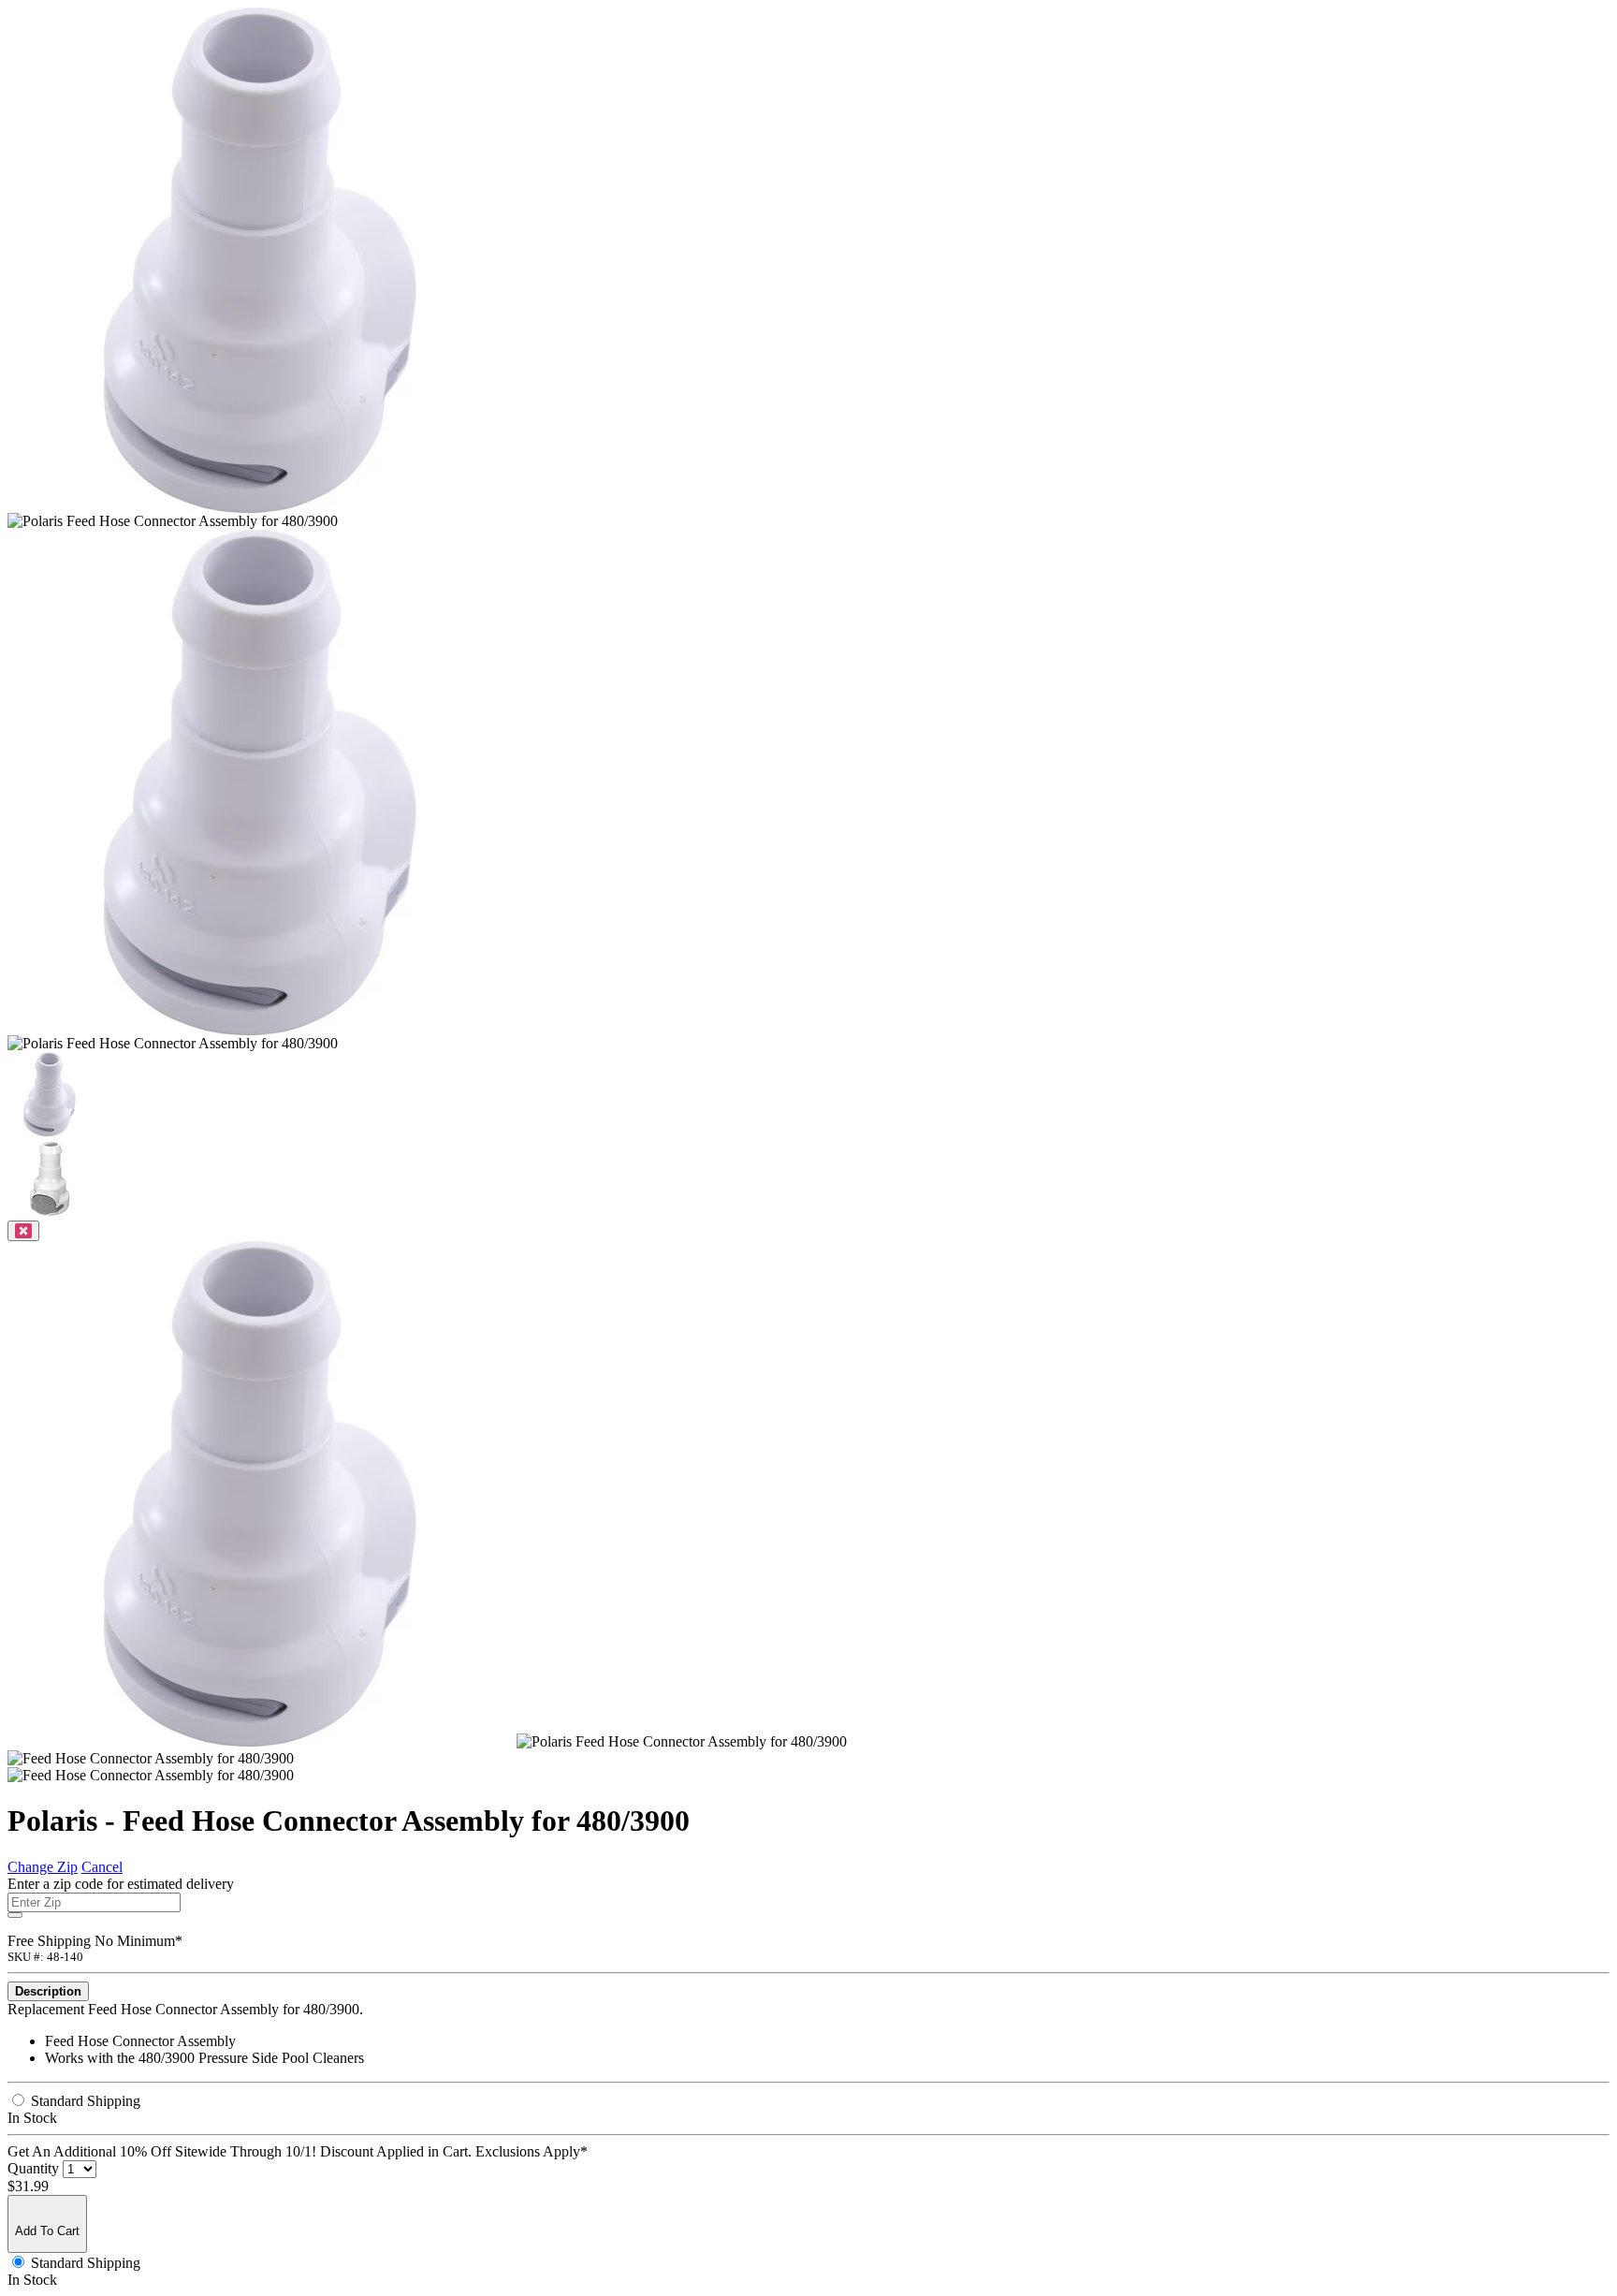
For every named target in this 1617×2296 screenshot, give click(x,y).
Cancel (102, 1867)
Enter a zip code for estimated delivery (121, 1884)
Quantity (33, 2168)
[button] (50, 1131)
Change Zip (43, 1867)
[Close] (23, 1231)
